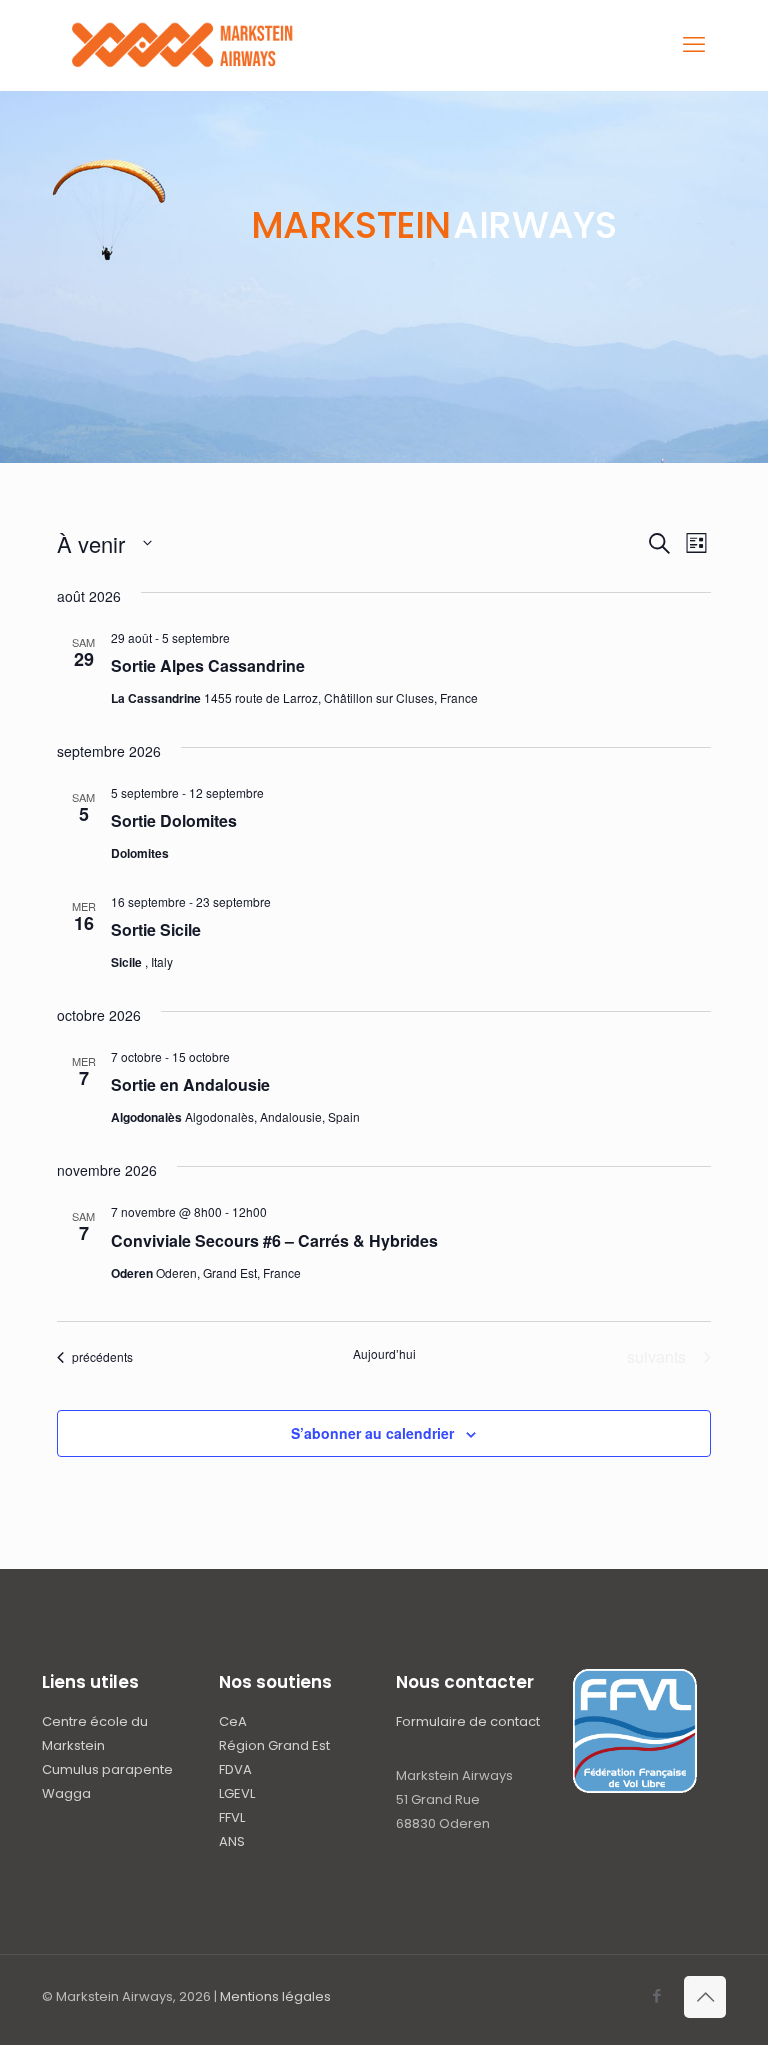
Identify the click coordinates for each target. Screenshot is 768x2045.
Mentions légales (275, 1996)
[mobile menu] (694, 45)
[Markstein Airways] (184, 45)
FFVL (232, 1817)
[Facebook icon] (656, 1995)
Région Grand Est (274, 1745)
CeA (233, 1721)
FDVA (235, 1769)
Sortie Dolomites (174, 820)
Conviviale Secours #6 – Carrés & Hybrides (274, 1240)
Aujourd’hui (384, 1354)
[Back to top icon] (705, 1997)
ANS (232, 1841)
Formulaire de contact (468, 1721)
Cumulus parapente (107, 1769)
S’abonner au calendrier (372, 1433)
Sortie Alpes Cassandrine (208, 665)
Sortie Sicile (156, 929)
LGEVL (237, 1793)
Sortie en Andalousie (190, 1084)
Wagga (66, 1793)
